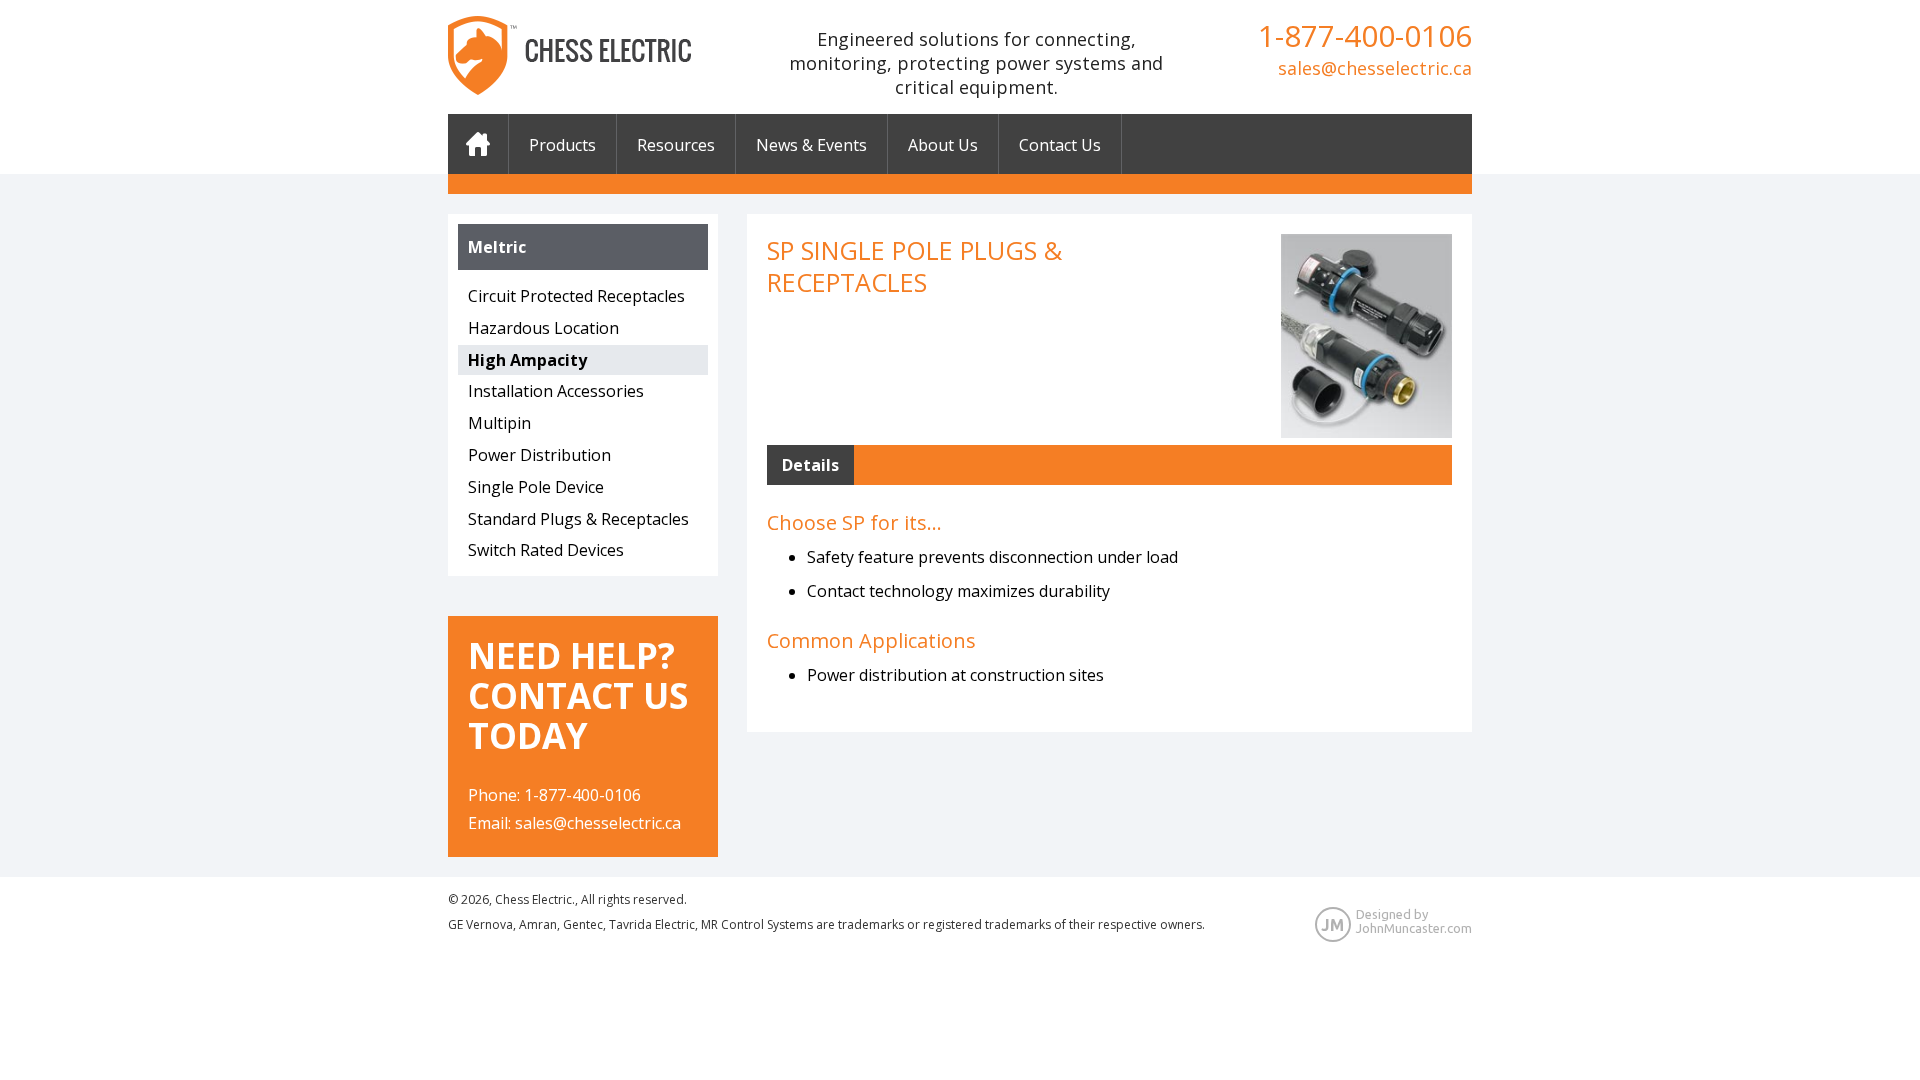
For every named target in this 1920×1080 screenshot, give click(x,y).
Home (478, 144)
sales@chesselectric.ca (1375, 68)
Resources (676, 145)
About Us (943, 145)
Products (562, 145)
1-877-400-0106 (1365, 35)
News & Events (811, 145)
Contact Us (1060, 145)
